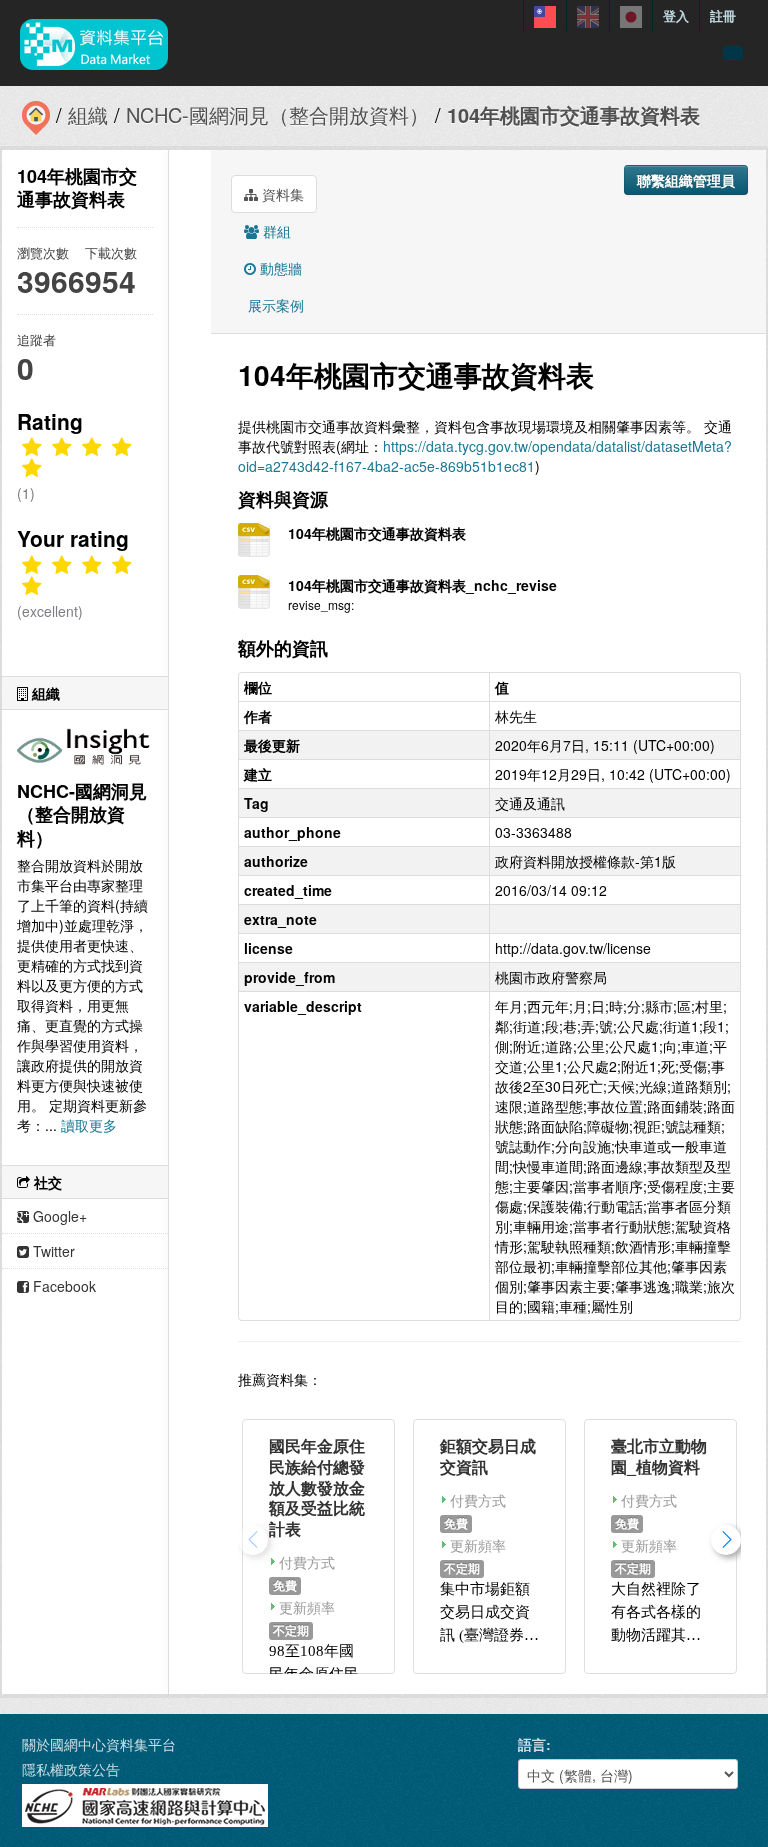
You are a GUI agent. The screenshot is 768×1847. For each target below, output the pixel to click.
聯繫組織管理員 (686, 180)
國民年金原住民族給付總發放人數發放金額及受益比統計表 (317, 1487)
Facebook (62, 1286)
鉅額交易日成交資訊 (488, 1456)
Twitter (52, 1251)
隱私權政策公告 (71, 1769)
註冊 (723, 15)
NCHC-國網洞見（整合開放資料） (277, 114)
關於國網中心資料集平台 (99, 1744)
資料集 (281, 194)
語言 (532, 1744)
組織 (88, 114)
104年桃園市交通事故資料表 (573, 114)
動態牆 (279, 268)
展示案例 (274, 305)
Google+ (58, 1216)
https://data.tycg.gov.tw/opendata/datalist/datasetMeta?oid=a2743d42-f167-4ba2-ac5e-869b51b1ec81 (485, 456)
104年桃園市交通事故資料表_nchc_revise (422, 585)
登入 (676, 15)
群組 (275, 231)
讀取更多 (89, 1125)
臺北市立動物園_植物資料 (659, 1456)
